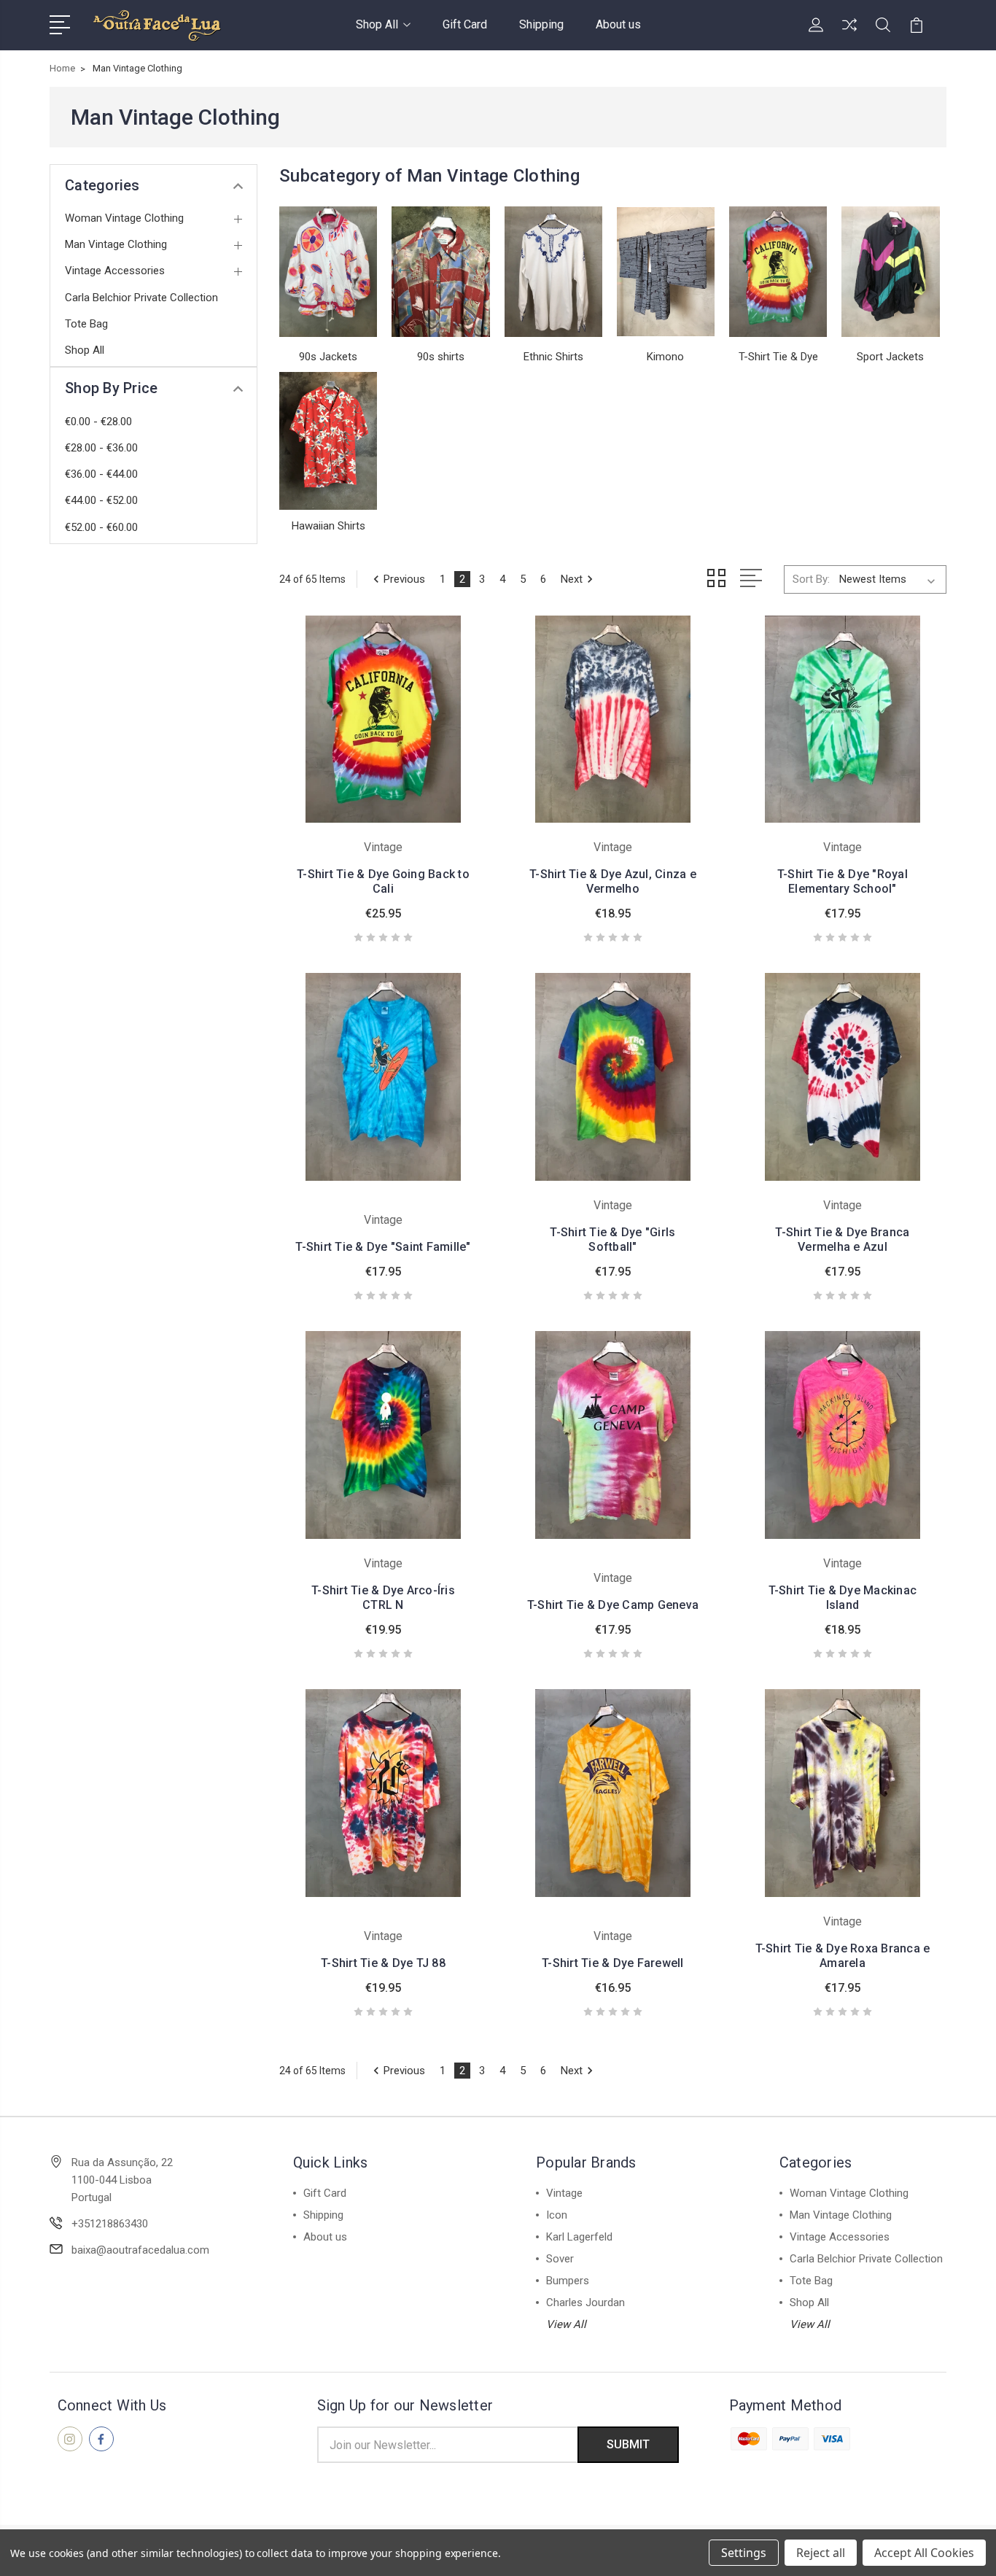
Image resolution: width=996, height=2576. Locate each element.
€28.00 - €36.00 (101, 448)
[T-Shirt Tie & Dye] (778, 272)
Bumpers (568, 2281)
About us (618, 24)
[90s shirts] (440, 272)
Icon (557, 2215)
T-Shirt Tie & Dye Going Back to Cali (383, 881)
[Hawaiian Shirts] (328, 441)
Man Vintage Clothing (116, 244)
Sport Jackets (890, 357)
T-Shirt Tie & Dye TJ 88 (383, 1963)
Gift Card (465, 24)
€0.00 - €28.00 (98, 422)
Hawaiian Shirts (328, 526)
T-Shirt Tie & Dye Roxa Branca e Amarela (843, 1956)
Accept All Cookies (924, 2553)
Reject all (821, 2553)
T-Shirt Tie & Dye (778, 357)
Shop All (377, 24)
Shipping (541, 24)
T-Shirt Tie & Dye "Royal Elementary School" (843, 881)
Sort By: (811, 579)
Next (572, 579)
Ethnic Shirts (553, 357)
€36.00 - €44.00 (101, 474)
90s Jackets (328, 357)
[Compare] (849, 34)
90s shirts (441, 357)
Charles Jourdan (585, 2303)
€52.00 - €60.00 (101, 527)
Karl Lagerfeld (579, 2237)
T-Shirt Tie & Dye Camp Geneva (613, 1605)
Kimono (665, 357)
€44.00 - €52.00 (101, 500)
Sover (560, 2259)
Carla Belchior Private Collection (141, 298)
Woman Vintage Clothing (124, 218)
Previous (404, 579)
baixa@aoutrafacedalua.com (140, 2250)
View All (566, 2324)
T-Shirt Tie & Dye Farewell (613, 1963)
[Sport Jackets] (890, 272)
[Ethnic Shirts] (553, 272)
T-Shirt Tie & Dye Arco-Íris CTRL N (383, 1598)
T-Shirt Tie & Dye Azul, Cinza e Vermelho (613, 881)
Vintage (564, 2193)
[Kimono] (666, 272)
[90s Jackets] (328, 272)
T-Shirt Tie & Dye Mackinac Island (843, 1598)
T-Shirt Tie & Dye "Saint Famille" (383, 1247)
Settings (744, 2553)
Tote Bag (86, 324)
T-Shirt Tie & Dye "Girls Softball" (612, 1239)
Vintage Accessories (115, 271)
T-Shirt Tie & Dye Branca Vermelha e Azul (842, 1239)
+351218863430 (110, 2224)
